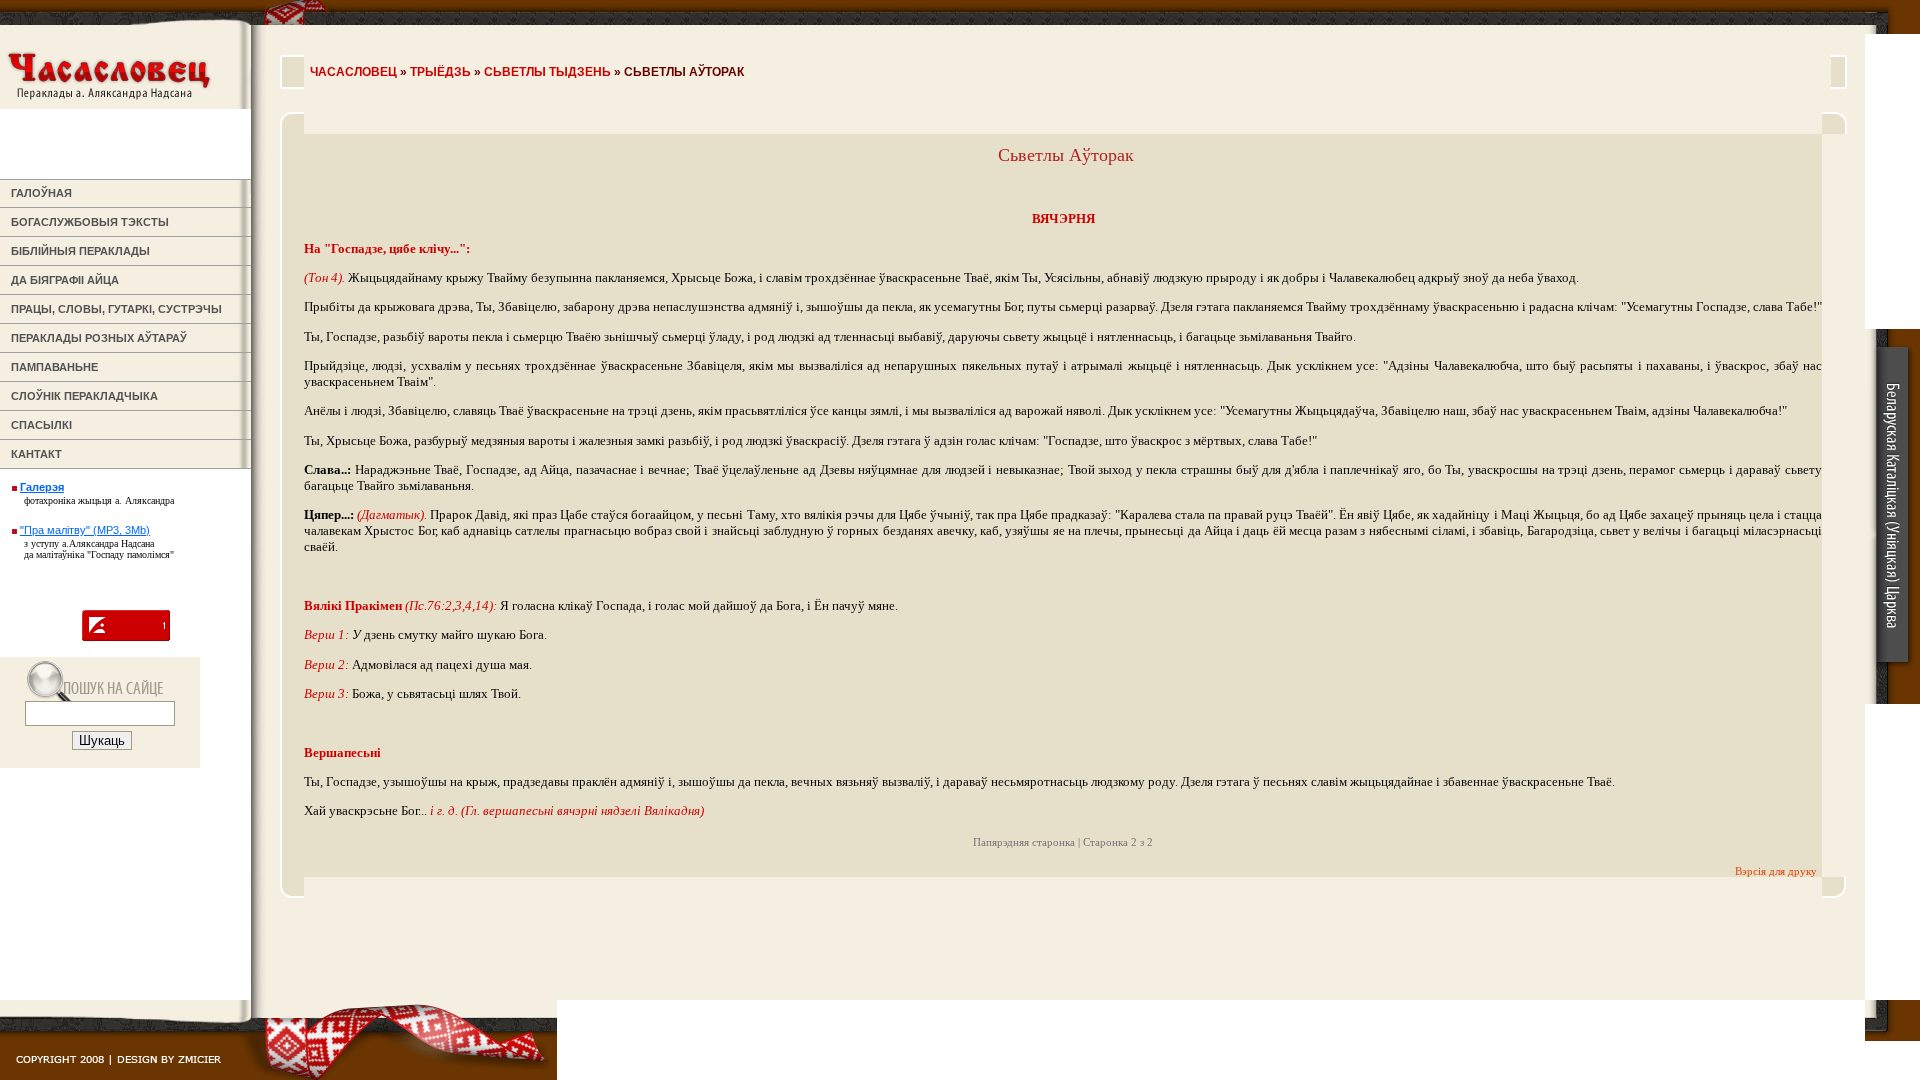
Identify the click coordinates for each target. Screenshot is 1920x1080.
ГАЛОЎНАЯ (38, 193)
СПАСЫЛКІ (38, 425)
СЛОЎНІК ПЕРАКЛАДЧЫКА (81, 396)
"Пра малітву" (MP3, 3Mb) (85, 530)
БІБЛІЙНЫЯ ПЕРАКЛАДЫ (77, 251)
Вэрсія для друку (1776, 871)
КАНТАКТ (33, 454)
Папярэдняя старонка (1024, 842)
